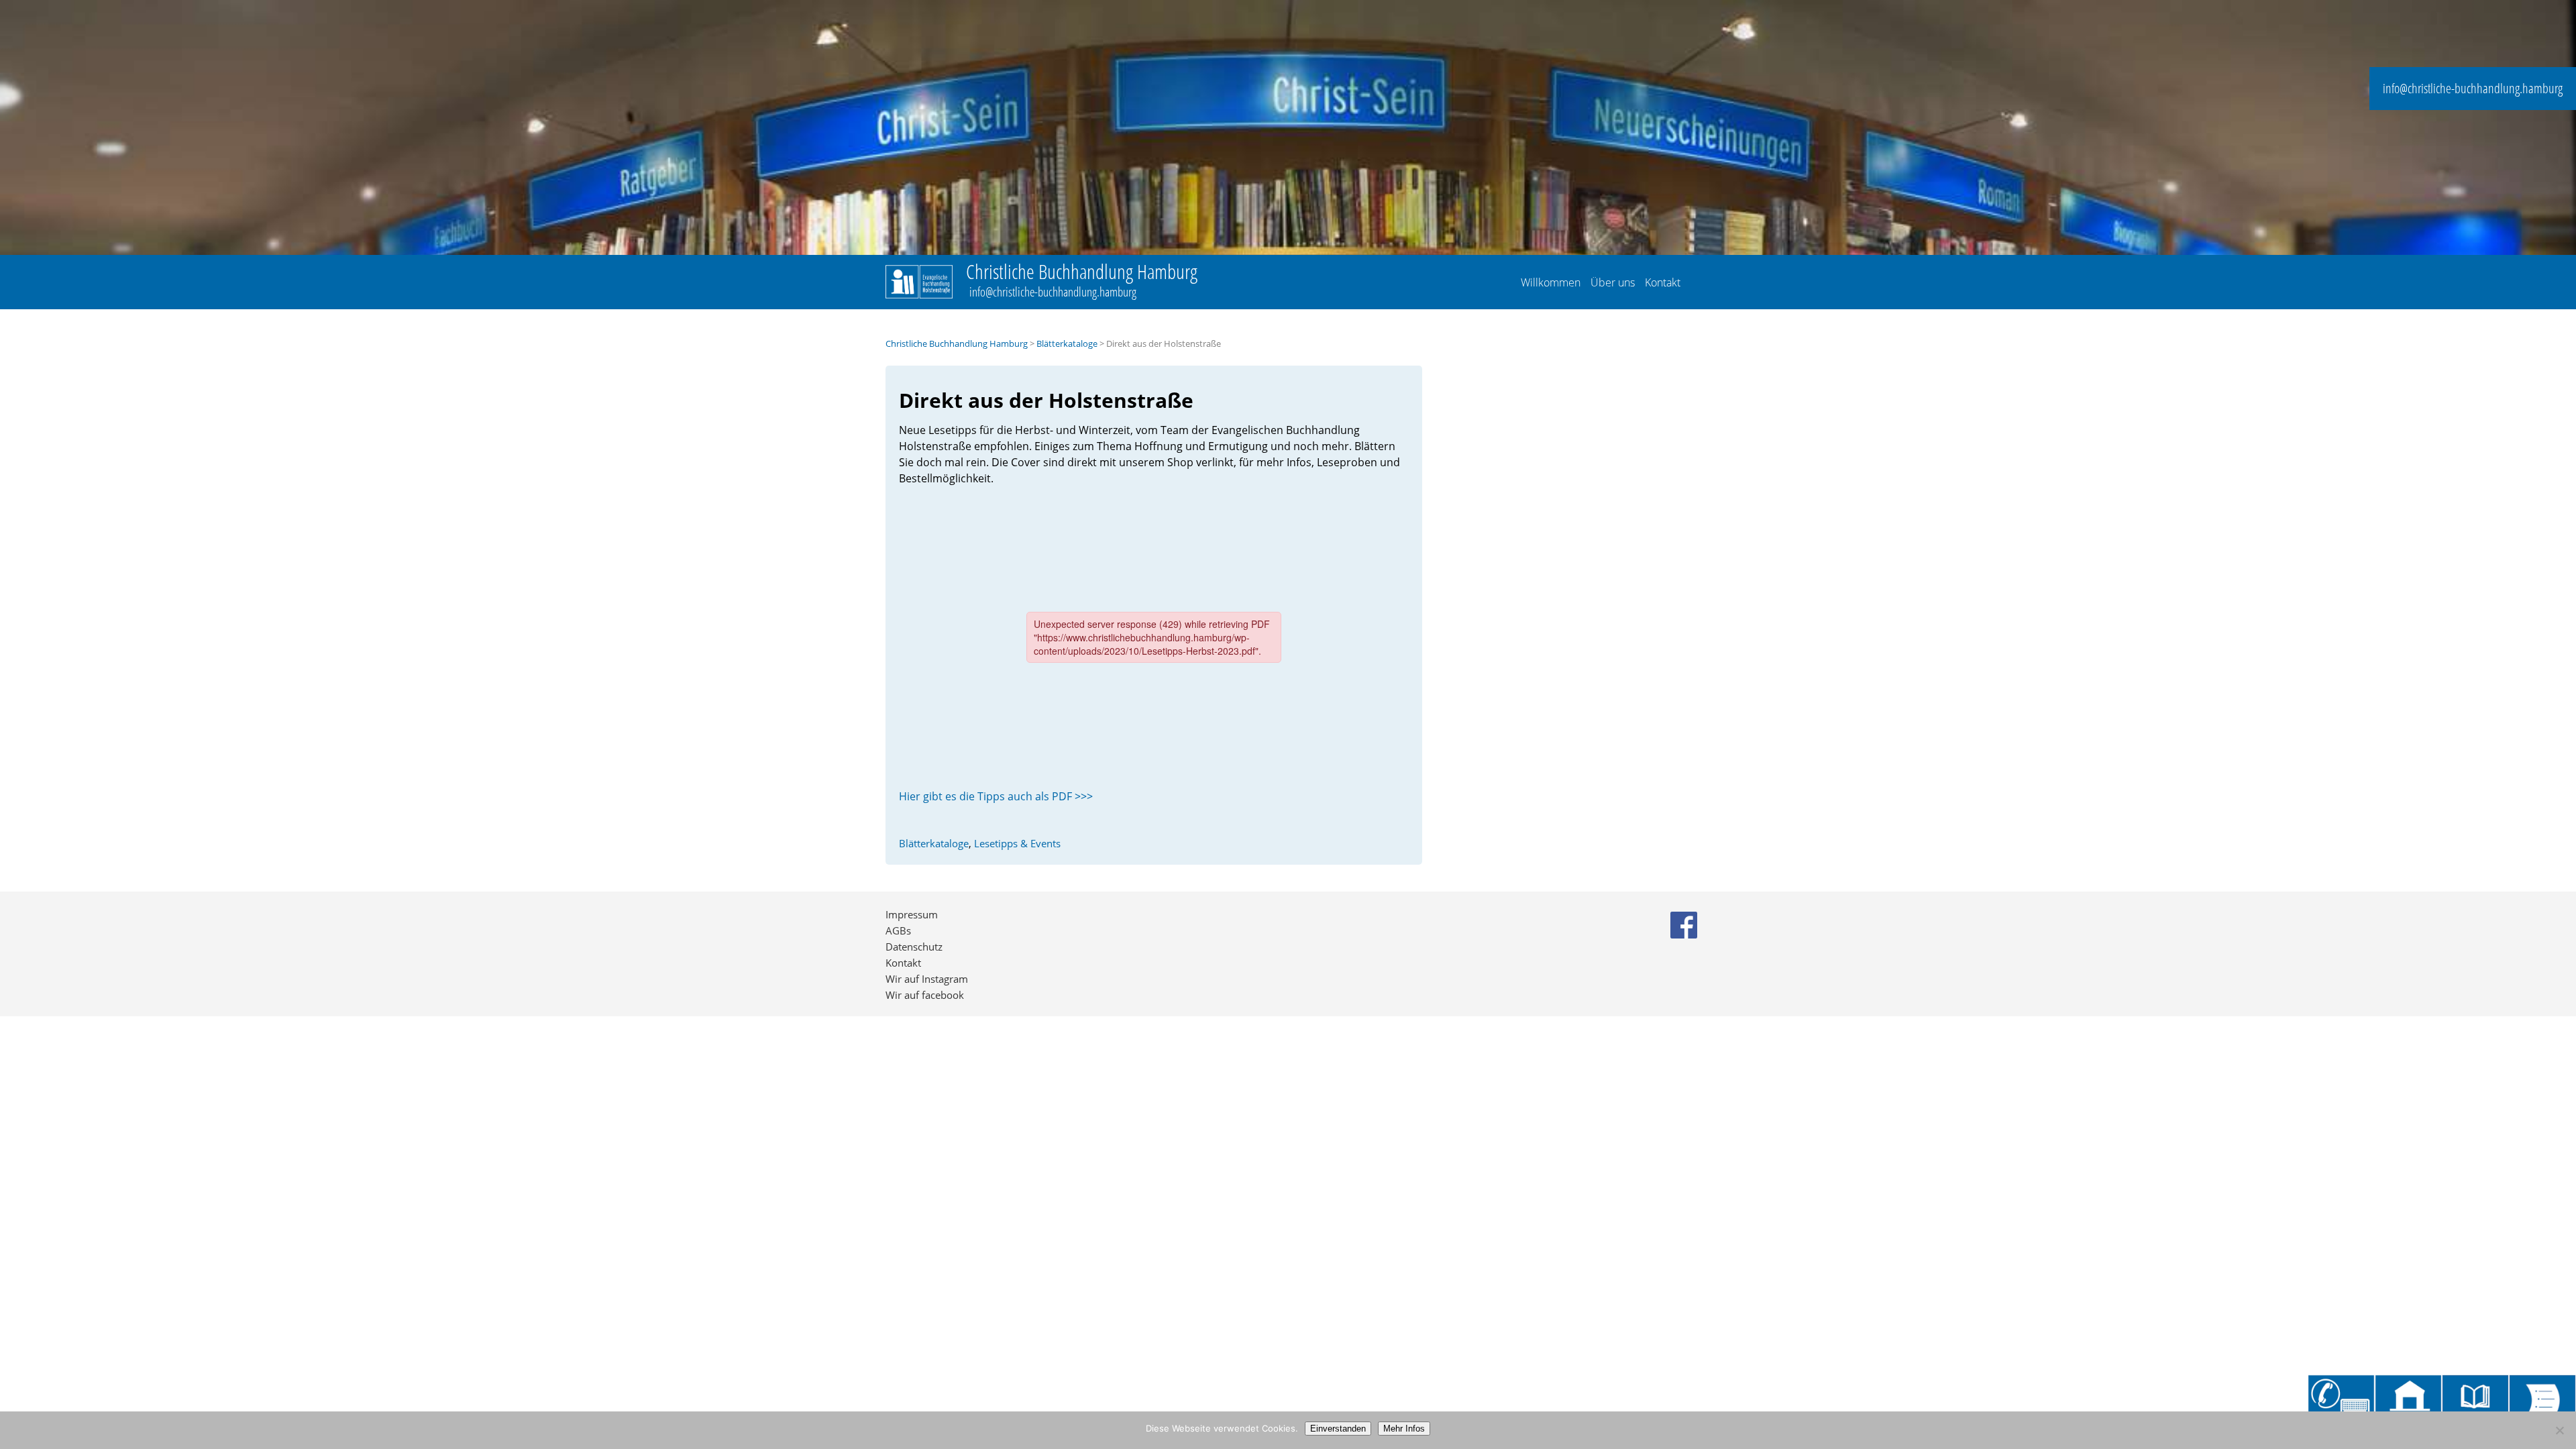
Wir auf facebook (925, 995)
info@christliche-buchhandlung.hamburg (2473, 88)
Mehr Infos (1404, 1429)
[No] (2559, 1430)
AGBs (898, 930)
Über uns (1613, 282)
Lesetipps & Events (1017, 843)
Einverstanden (1338, 1429)
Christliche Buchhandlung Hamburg (957, 344)
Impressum (912, 914)
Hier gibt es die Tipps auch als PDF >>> (996, 796)
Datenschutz (914, 947)
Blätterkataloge (1067, 344)
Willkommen (1551, 282)
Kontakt (1663, 282)
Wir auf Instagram (927, 979)
